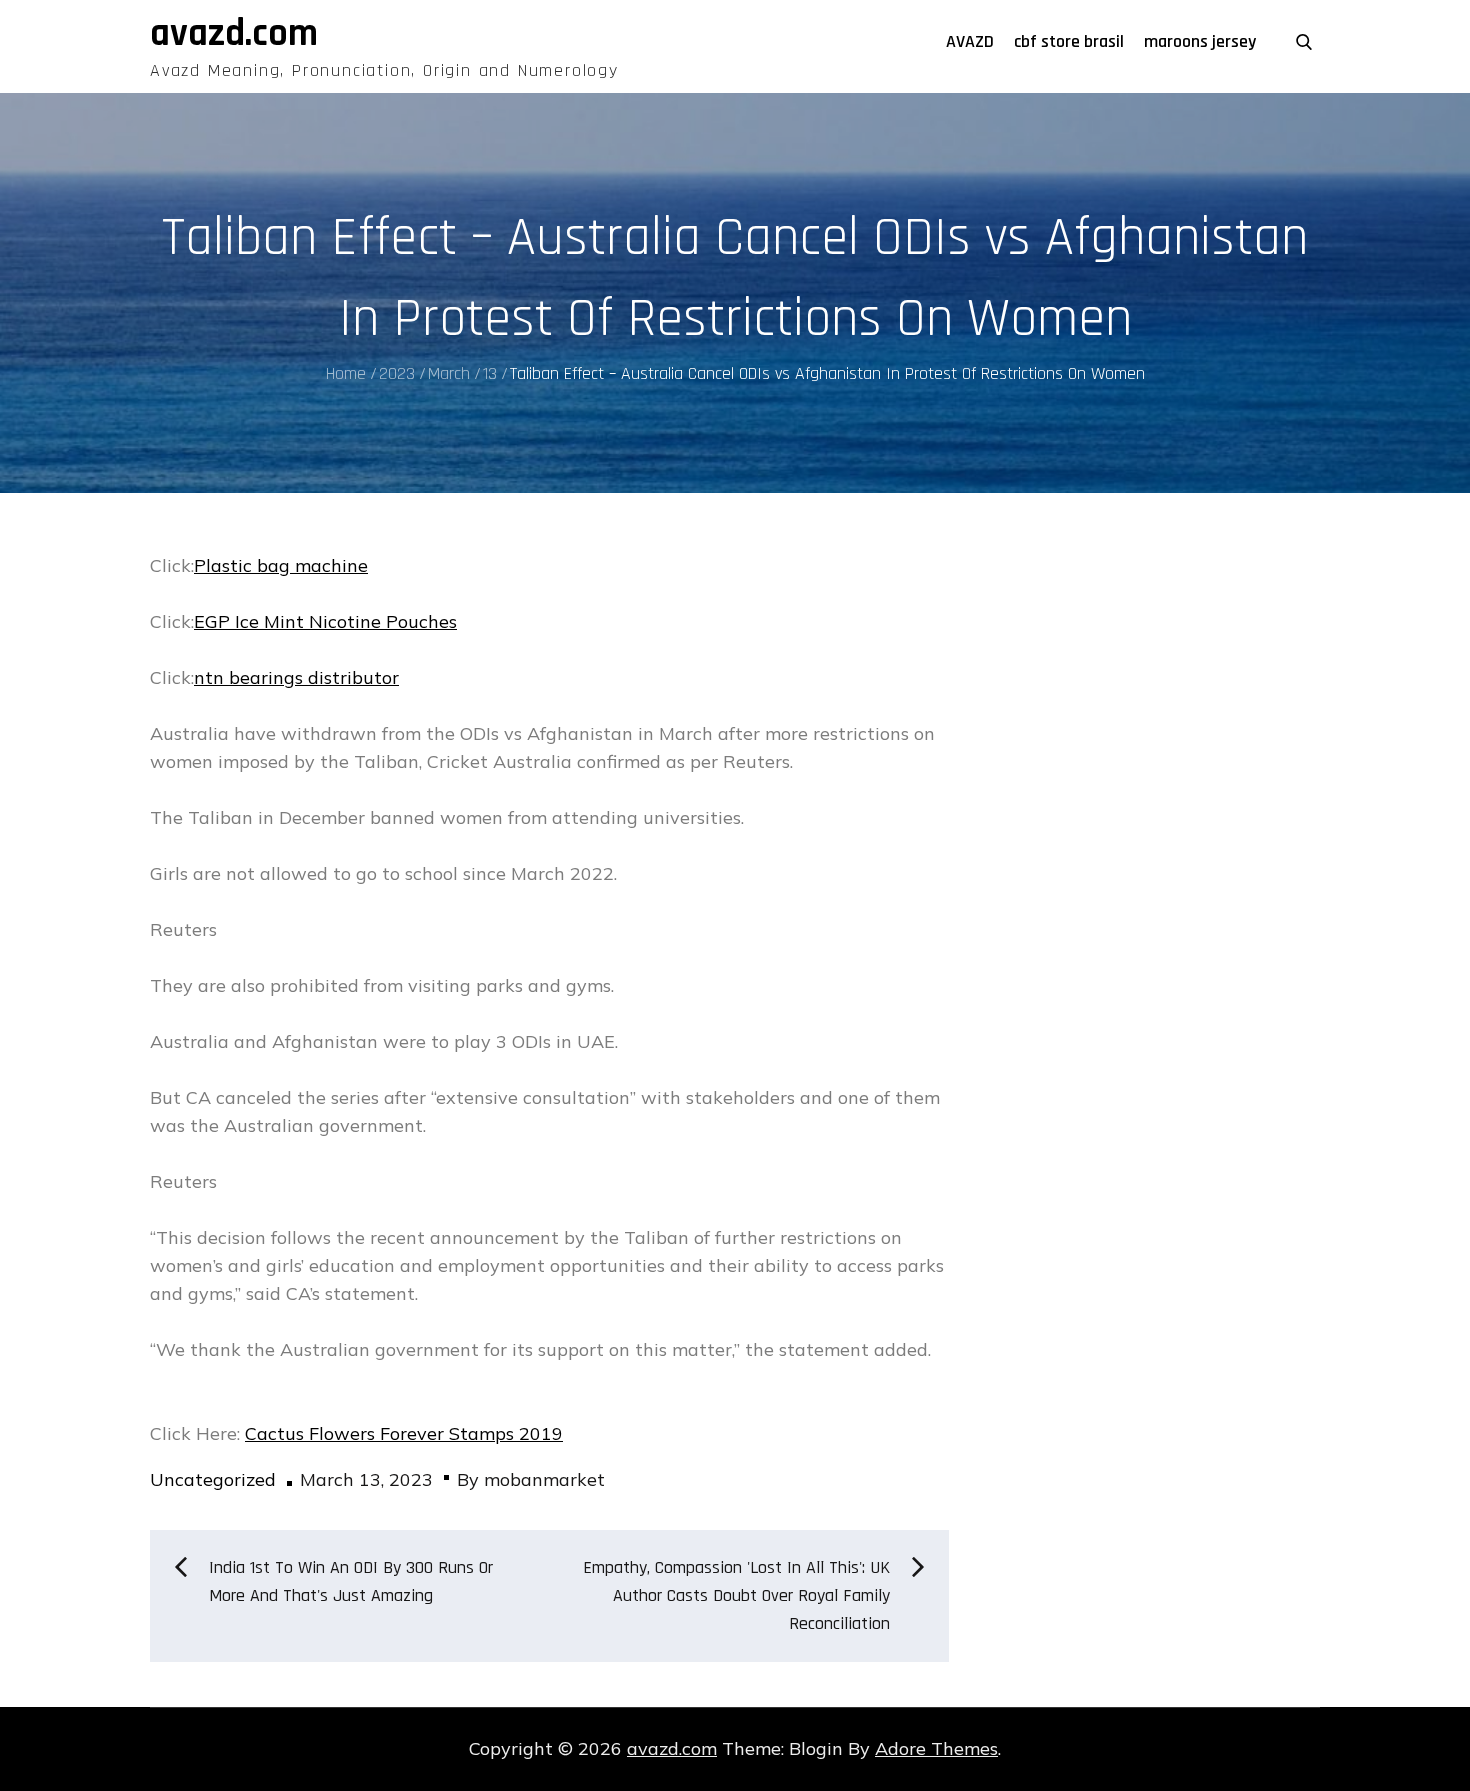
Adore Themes (936, 1748)
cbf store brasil (1069, 41)
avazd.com (234, 34)
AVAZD (970, 41)
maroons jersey (1200, 41)
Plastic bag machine (281, 565)
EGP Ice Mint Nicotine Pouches (325, 621)
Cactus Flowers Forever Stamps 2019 (404, 1433)
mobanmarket (544, 1479)
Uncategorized (213, 1479)
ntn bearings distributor (296, 677)
